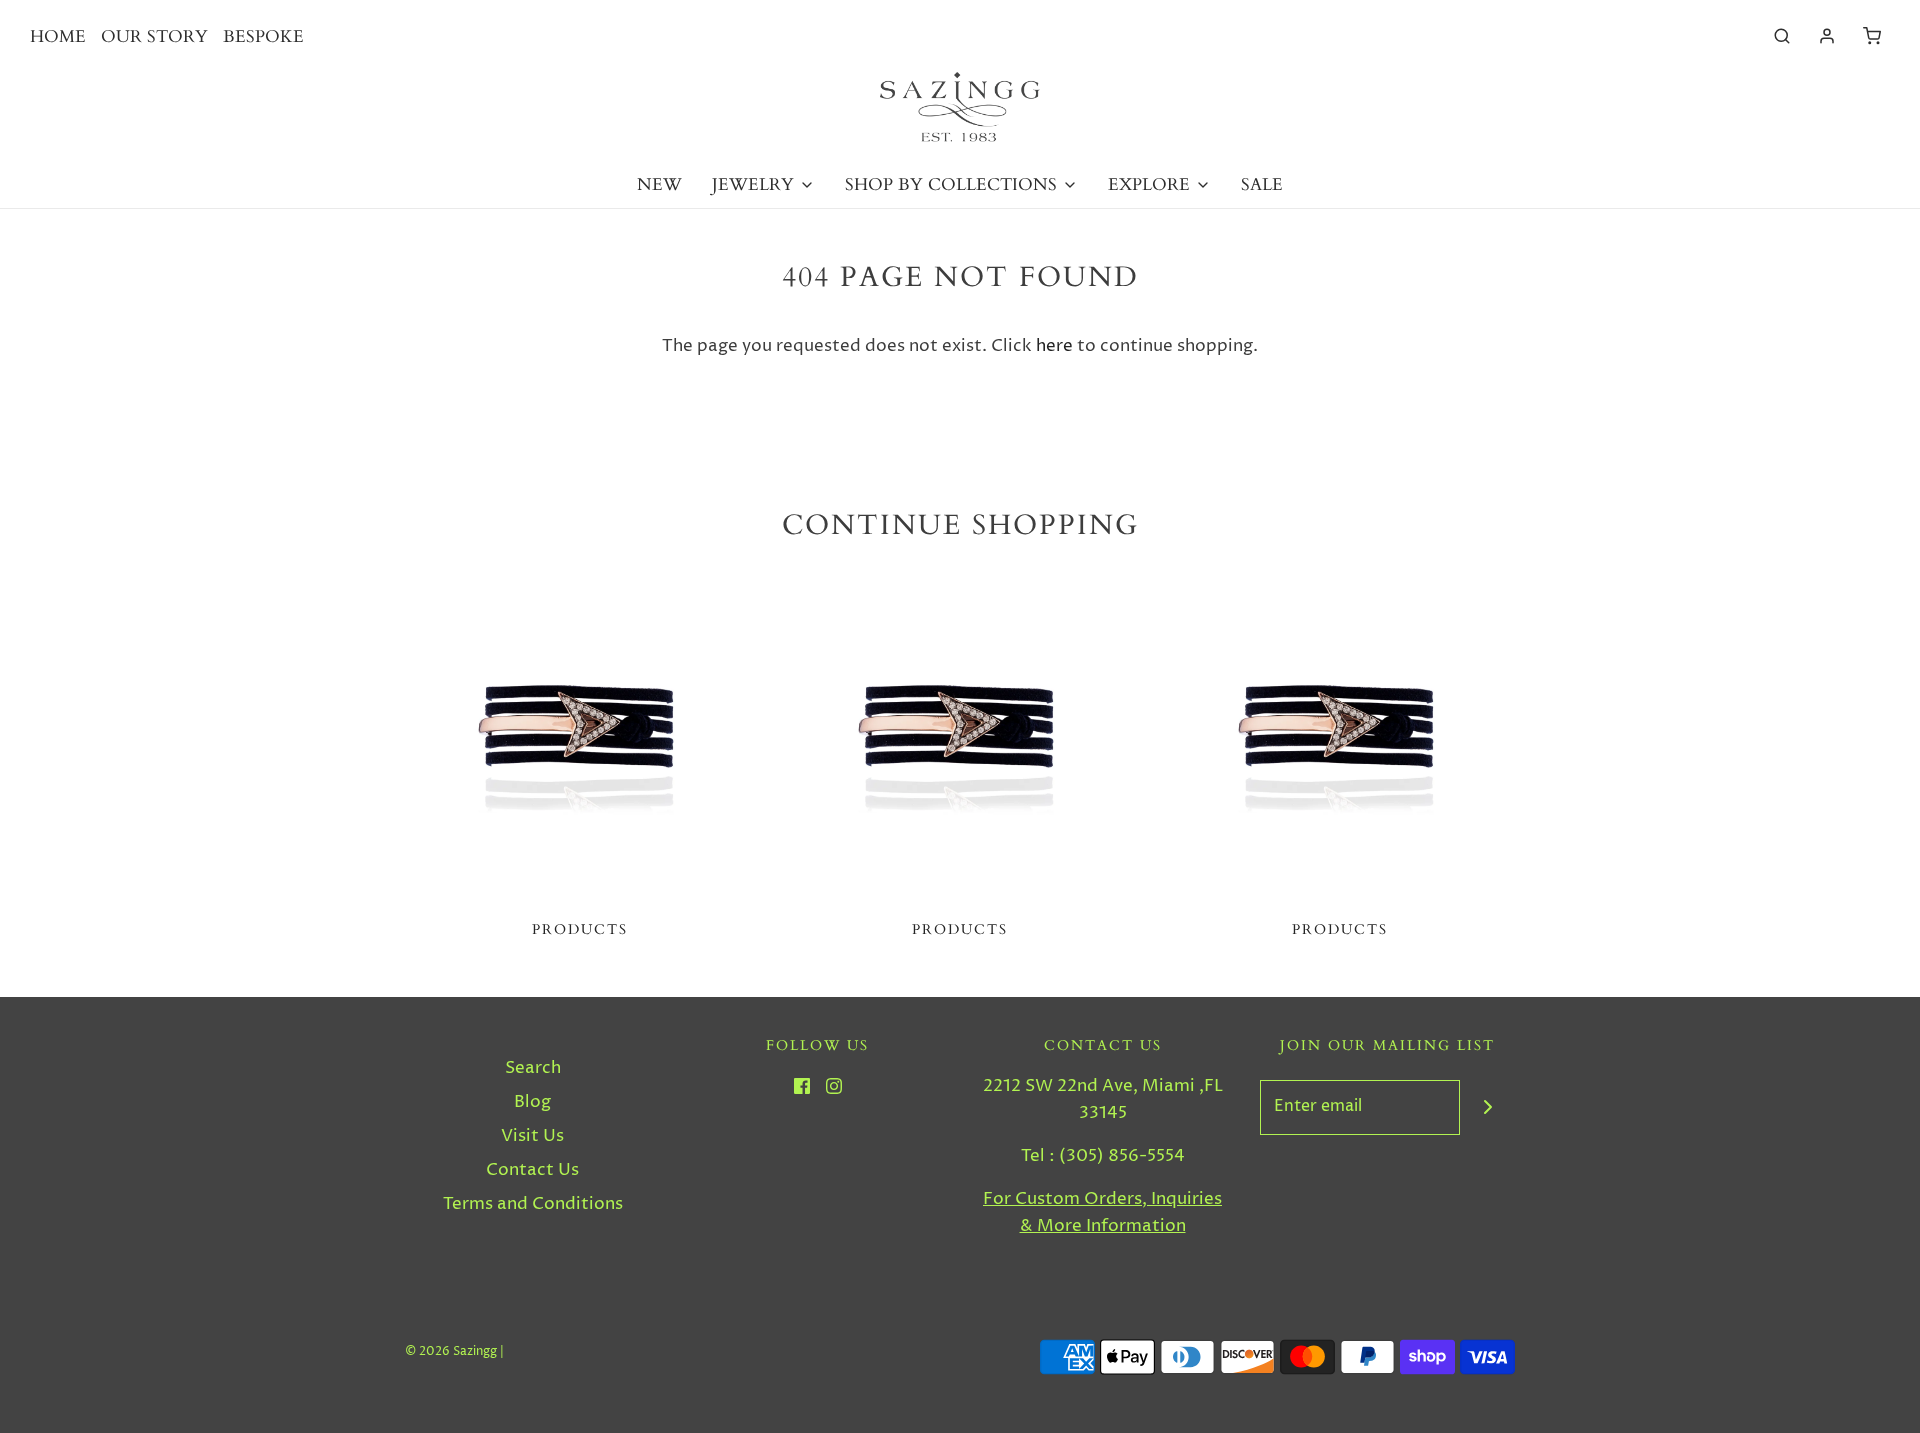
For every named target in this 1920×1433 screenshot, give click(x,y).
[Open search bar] (1782, 36)
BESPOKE (263, 36)
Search (533, 1068)
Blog (532, 1102)
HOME (58, 36)
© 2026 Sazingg (451, 1351)
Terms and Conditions (533, 1204)
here (1054, 346)
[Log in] (1827, 36)
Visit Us (532, 1136)
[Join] (1487, 1107)
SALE (1262, 184)
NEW (659, 184)
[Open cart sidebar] (1872, 36)
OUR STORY (154, 36)
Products (580, 929)
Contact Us (532, 1170)
